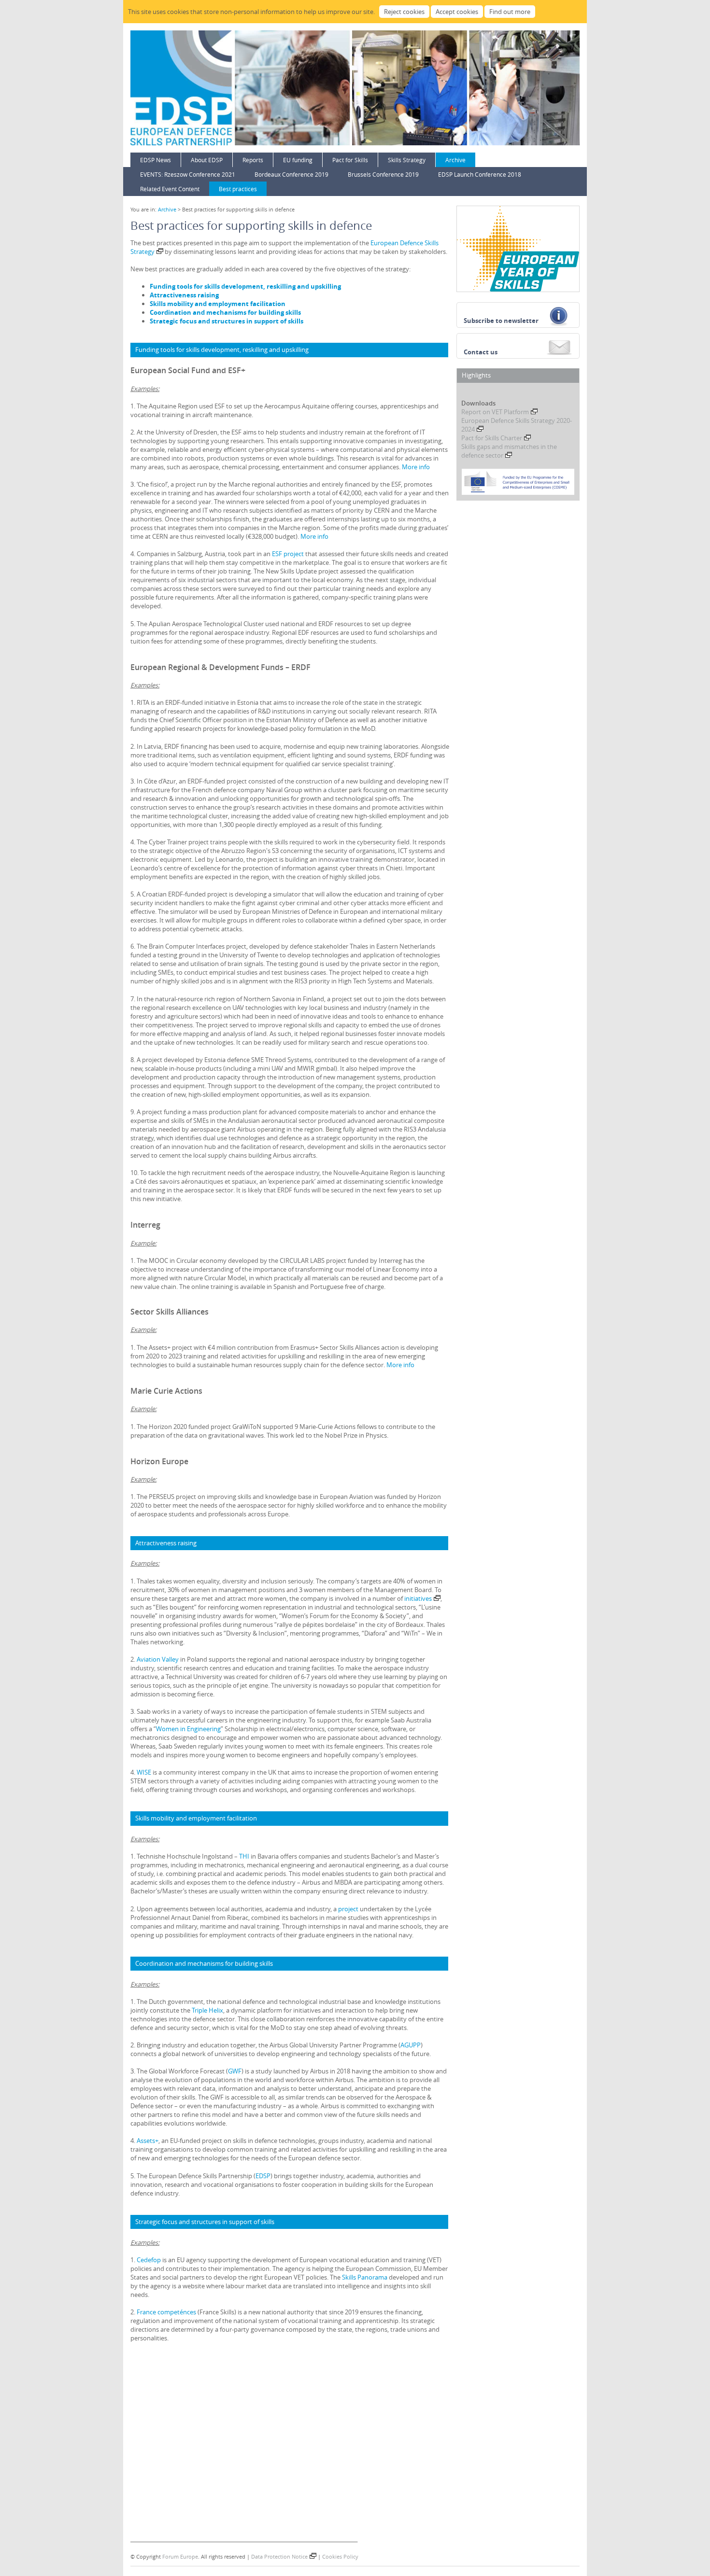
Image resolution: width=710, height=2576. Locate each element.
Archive (455, 160)
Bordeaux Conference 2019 (291, 174)
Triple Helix (207, 2010)
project (348, 1909)
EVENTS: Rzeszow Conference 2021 (188, 174)
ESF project (288, 554)
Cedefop (149, 2260)
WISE (144, 1772)
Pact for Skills (350, 160)
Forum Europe (180, 2556)
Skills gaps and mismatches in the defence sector (509, 451)
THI (244, 1856)
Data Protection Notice (279, 2556)
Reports (253, 160)
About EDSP (207, 160)
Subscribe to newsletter (501, 321)
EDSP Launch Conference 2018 (480, 174)
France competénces (166, 2312)
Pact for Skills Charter (492, 438)
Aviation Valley (158, 1659)
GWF (235, 2071)
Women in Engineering (188, 1729)
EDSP (263, 2176)
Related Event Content (170, 189)
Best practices (238, 189)
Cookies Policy (340, 2556)
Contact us (481, 352)
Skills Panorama (365, 2277)
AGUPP (411, 2045)
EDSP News (156, 160)
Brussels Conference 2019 (383, 174)
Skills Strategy (407, 160)
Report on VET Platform (495, 412)
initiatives (418, 1598)
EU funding (298, 160)
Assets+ (148, 2141)
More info (416, 467)
